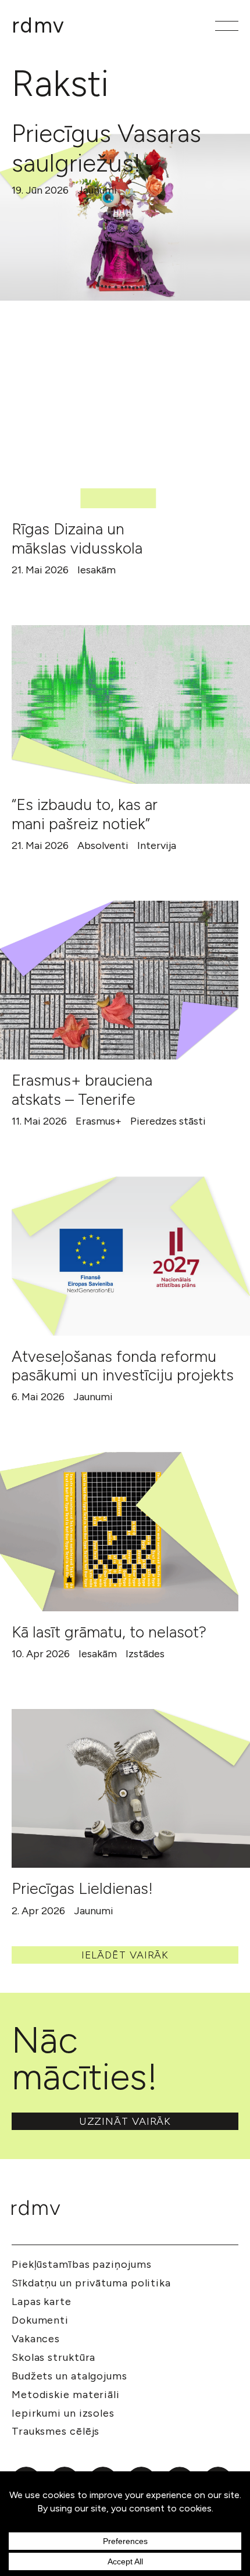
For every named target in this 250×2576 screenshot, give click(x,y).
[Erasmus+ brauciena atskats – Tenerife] (119, 980)
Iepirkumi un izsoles (63, 2413)
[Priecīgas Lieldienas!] (131, 1788)
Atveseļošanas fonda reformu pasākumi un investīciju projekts (123, 1366)
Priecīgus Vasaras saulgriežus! (106, 148)
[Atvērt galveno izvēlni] (227, 26)
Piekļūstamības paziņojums (82, 2264)
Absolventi (103, 845)
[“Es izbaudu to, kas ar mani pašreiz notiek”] (131, 704)
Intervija (157, 845)
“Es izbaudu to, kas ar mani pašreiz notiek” (85, 814)
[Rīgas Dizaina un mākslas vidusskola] (119, 429)
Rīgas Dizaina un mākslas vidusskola (77, 538)
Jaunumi (97, 190)
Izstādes (145, 1654)
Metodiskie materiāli (66, 2395)
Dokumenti (40, 2320)
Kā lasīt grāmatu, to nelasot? (109, 1632)
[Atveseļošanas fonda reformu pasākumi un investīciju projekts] (131, 1256)
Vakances (36, 2339)
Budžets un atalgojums (69, 2376)
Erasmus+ (99, 1121)
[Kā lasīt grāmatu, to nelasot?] (119, 1531)
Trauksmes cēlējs (56, 2431)
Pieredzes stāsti (168, 1121)
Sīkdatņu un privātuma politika (91, 2283)
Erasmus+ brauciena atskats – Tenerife (82, 1089)
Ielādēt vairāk (125, 1955)
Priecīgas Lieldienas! (82, 1888)
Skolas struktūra (53, 2357)
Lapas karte (42, 2302)
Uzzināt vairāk (125, 2121)
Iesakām (97, 570)
